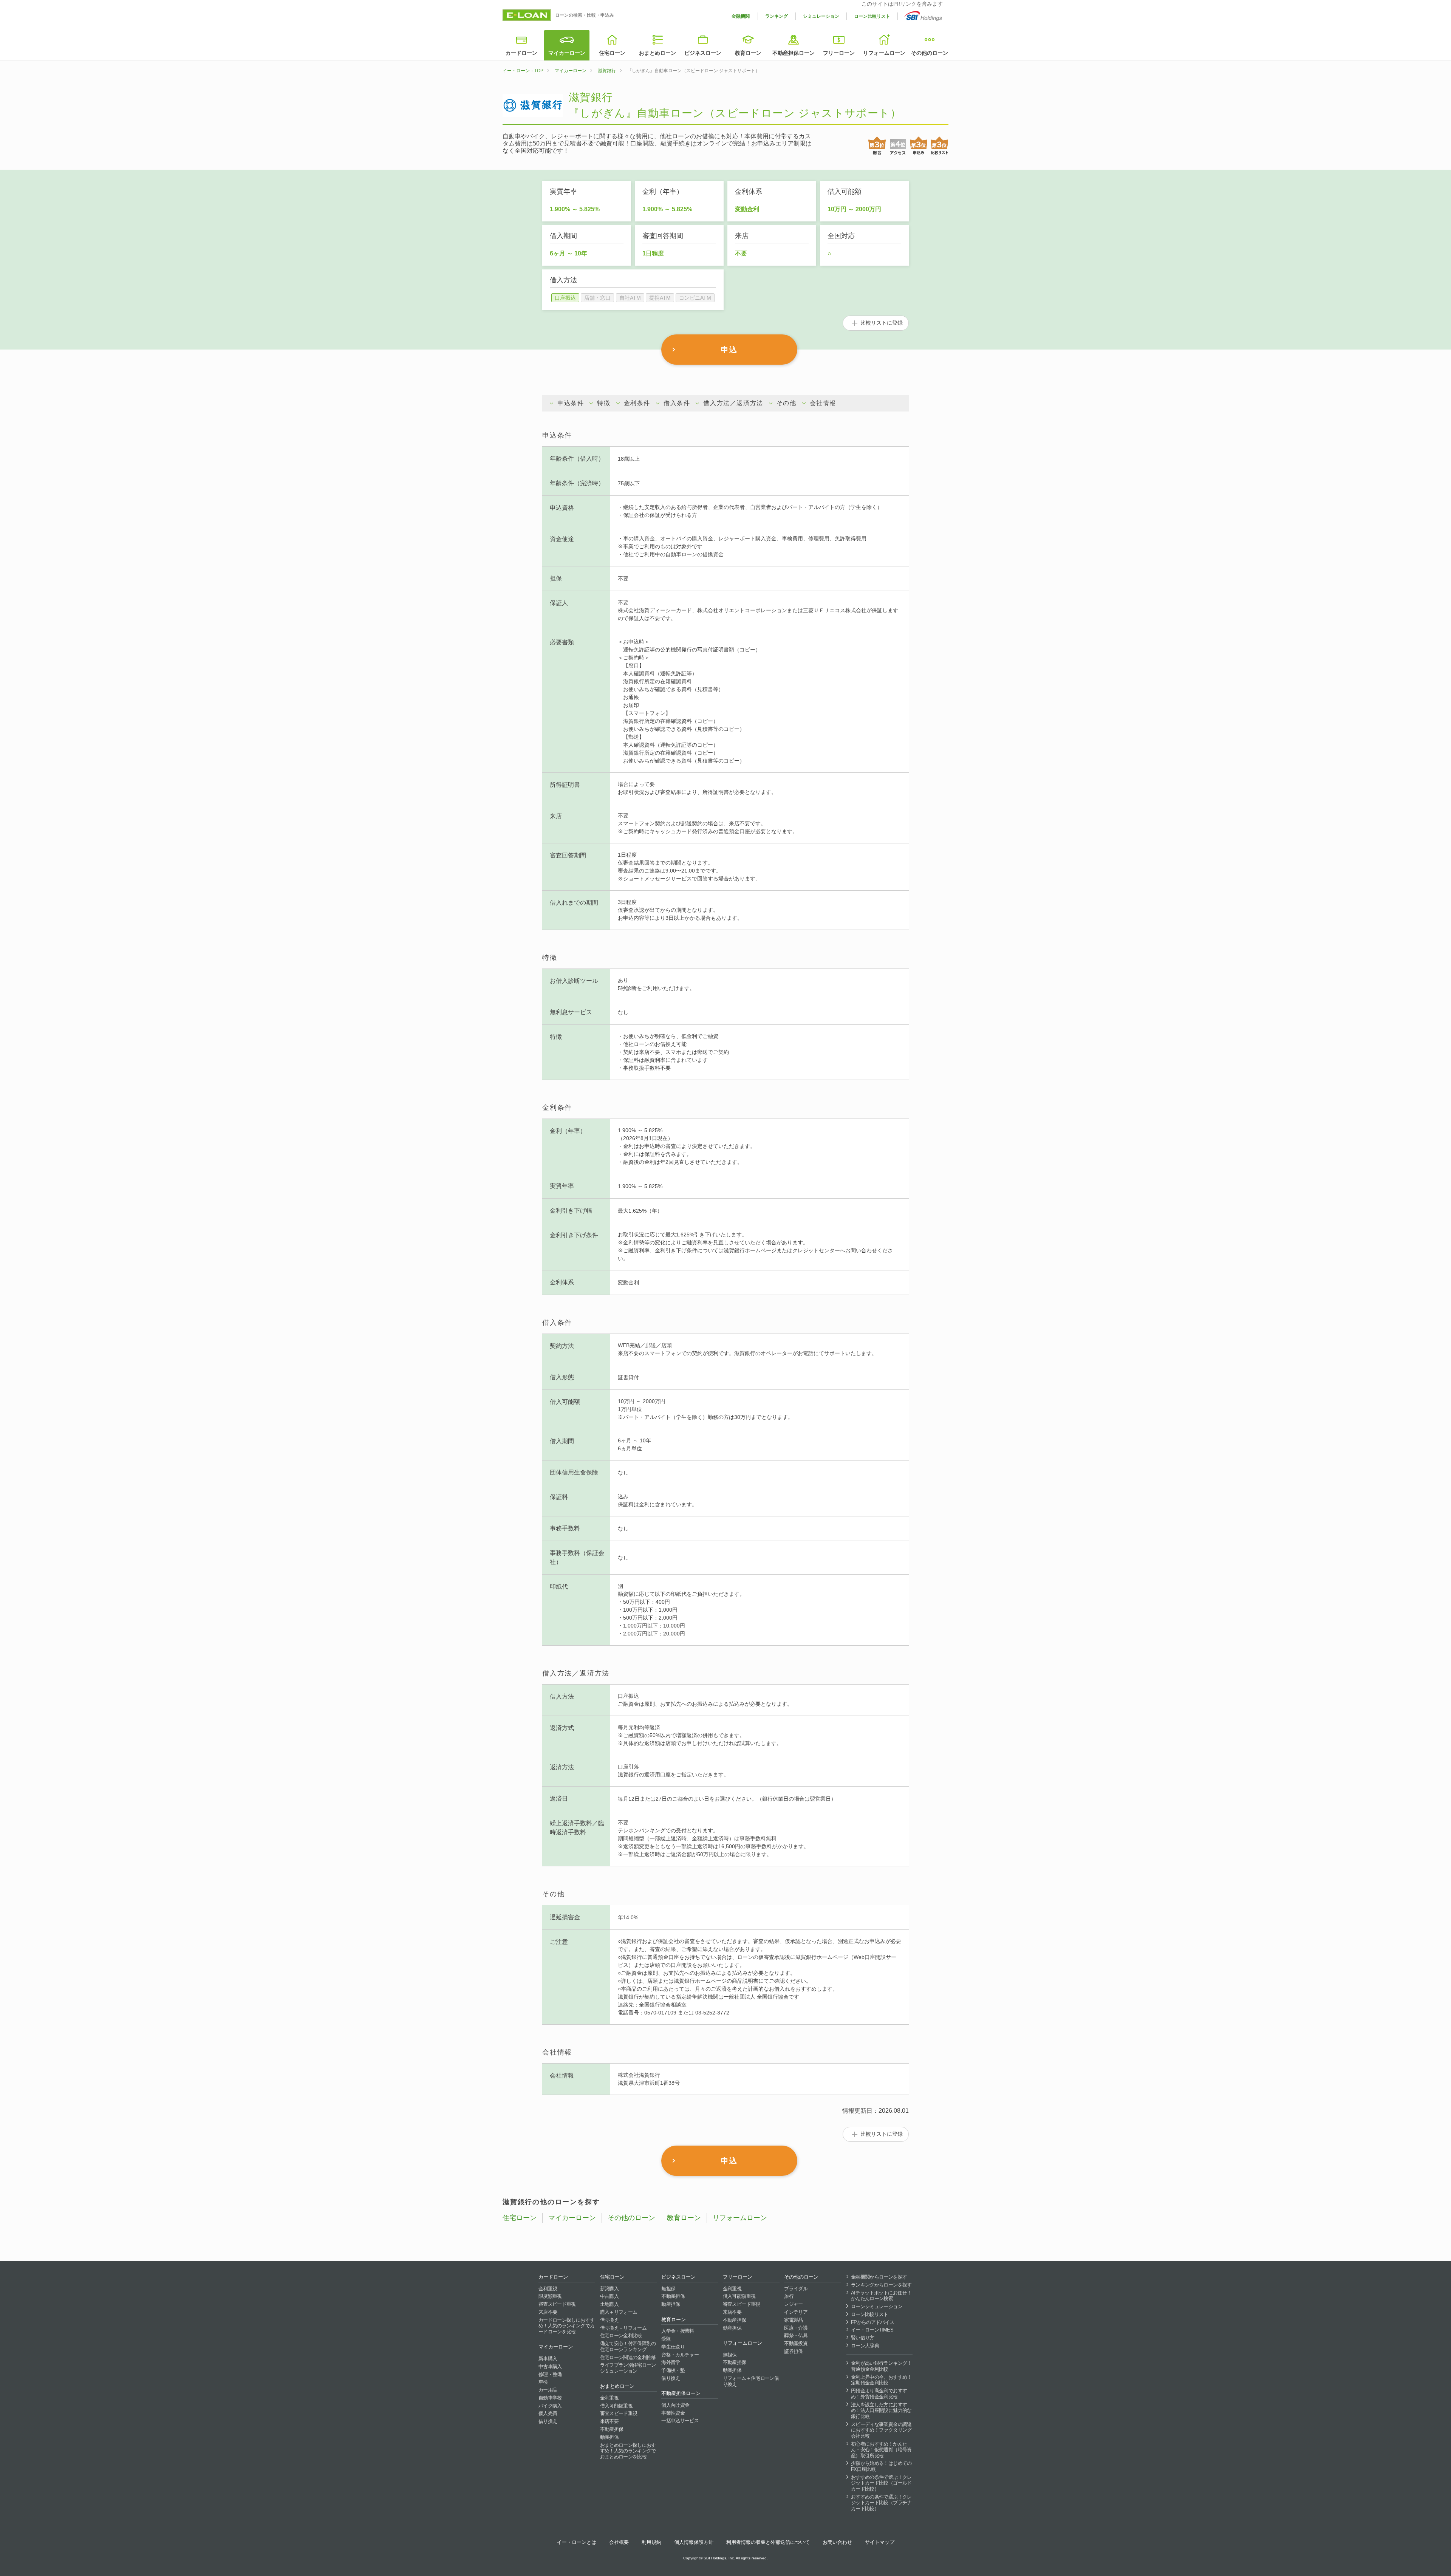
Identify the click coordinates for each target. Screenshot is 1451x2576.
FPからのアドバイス (873, 2322)
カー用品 (548, 2390)
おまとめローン (657, 53)
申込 (729, 350)
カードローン (521, 53)
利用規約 (651, 2542)
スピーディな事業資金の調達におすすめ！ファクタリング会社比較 (881, 2430)
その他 (787, 403)
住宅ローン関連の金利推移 (628, 2357)
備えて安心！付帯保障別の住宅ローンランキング (628, 2346)
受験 (666, 2339)
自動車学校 (550, 2398)
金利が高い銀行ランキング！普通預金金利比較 (881, 2366)
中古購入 (609, 2296)
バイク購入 (550, 2406)
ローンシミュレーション (877, 2306)
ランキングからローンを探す (881, 2285)
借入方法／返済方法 (733, 403)
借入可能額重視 (616, 2406)
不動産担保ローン (794, 53)
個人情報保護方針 (694, 2542)
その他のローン (930, 53)
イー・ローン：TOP (523, 71)
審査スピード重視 (557, 2304)
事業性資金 (673, 2413)
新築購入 (609, 2289)
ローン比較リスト (872, 16)
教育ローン (748, 53)
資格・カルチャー (680, 2355)
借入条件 (677, 403)
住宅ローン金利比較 (621, 2335)
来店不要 (548, 2312)
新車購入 (548, 2359)
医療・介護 (796, 2328)
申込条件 (571, 403)
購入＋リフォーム (619, 2312)
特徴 (604, 403)
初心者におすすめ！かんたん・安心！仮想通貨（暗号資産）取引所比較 (881, 2450)
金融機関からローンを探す (879, 2277)
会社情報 (823, 403)
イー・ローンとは (577, 2542)
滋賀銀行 (607, 71)
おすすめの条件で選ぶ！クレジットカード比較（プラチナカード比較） (881, 2503)
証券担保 (793, 2351)
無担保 (668, 2289)
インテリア (796, 2312)
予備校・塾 (673, 2370)
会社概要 (619, 2542)
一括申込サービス (680, 2421)
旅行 (789, 2296)
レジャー (793, 2304)
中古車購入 (550, 2366)
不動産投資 (796, 2343)
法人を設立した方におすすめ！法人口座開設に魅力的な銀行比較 (881, 2410)
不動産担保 (612, 2429)
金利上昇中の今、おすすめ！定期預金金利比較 (881, 2380)
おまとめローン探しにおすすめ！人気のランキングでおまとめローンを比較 (628, 2451)
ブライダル (796, 2289)
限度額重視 (550, 2296)
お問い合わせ (837, 2542)
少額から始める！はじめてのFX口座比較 (881, 2466)
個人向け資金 (675, 2405)
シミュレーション (821, 16)
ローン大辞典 (865, 2346)
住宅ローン (612, 53)
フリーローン (839, 53)
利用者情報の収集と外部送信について (768, 2542)
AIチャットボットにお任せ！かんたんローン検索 (881, 2296)
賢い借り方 (863, 2338)
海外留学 (671, 2362)
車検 (543, 2382)
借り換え (548, 2421)
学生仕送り (673, 2347)
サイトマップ (880, 2542)
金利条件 (637, 403)
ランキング (777, 16)
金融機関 (741, 16)
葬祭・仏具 (796, 2335)
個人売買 (548, 2413)
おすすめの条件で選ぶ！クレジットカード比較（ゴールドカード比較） (881, 2483)
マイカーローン (567, 53)
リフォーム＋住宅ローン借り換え (751, 2381)
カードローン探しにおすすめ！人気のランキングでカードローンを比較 (566, 2326)
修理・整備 (550, 2374)
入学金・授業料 (678, 2331)
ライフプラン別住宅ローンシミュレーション (628, 2368)
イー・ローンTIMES (872, 2330)
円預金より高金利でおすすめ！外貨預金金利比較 (879, 2394)
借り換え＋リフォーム (623, 2328)
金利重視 (548, 2289)
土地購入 (609, 2304)
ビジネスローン (703, 53)
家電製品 (793, 2320)
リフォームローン (884, 53)
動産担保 (609, 2437)
